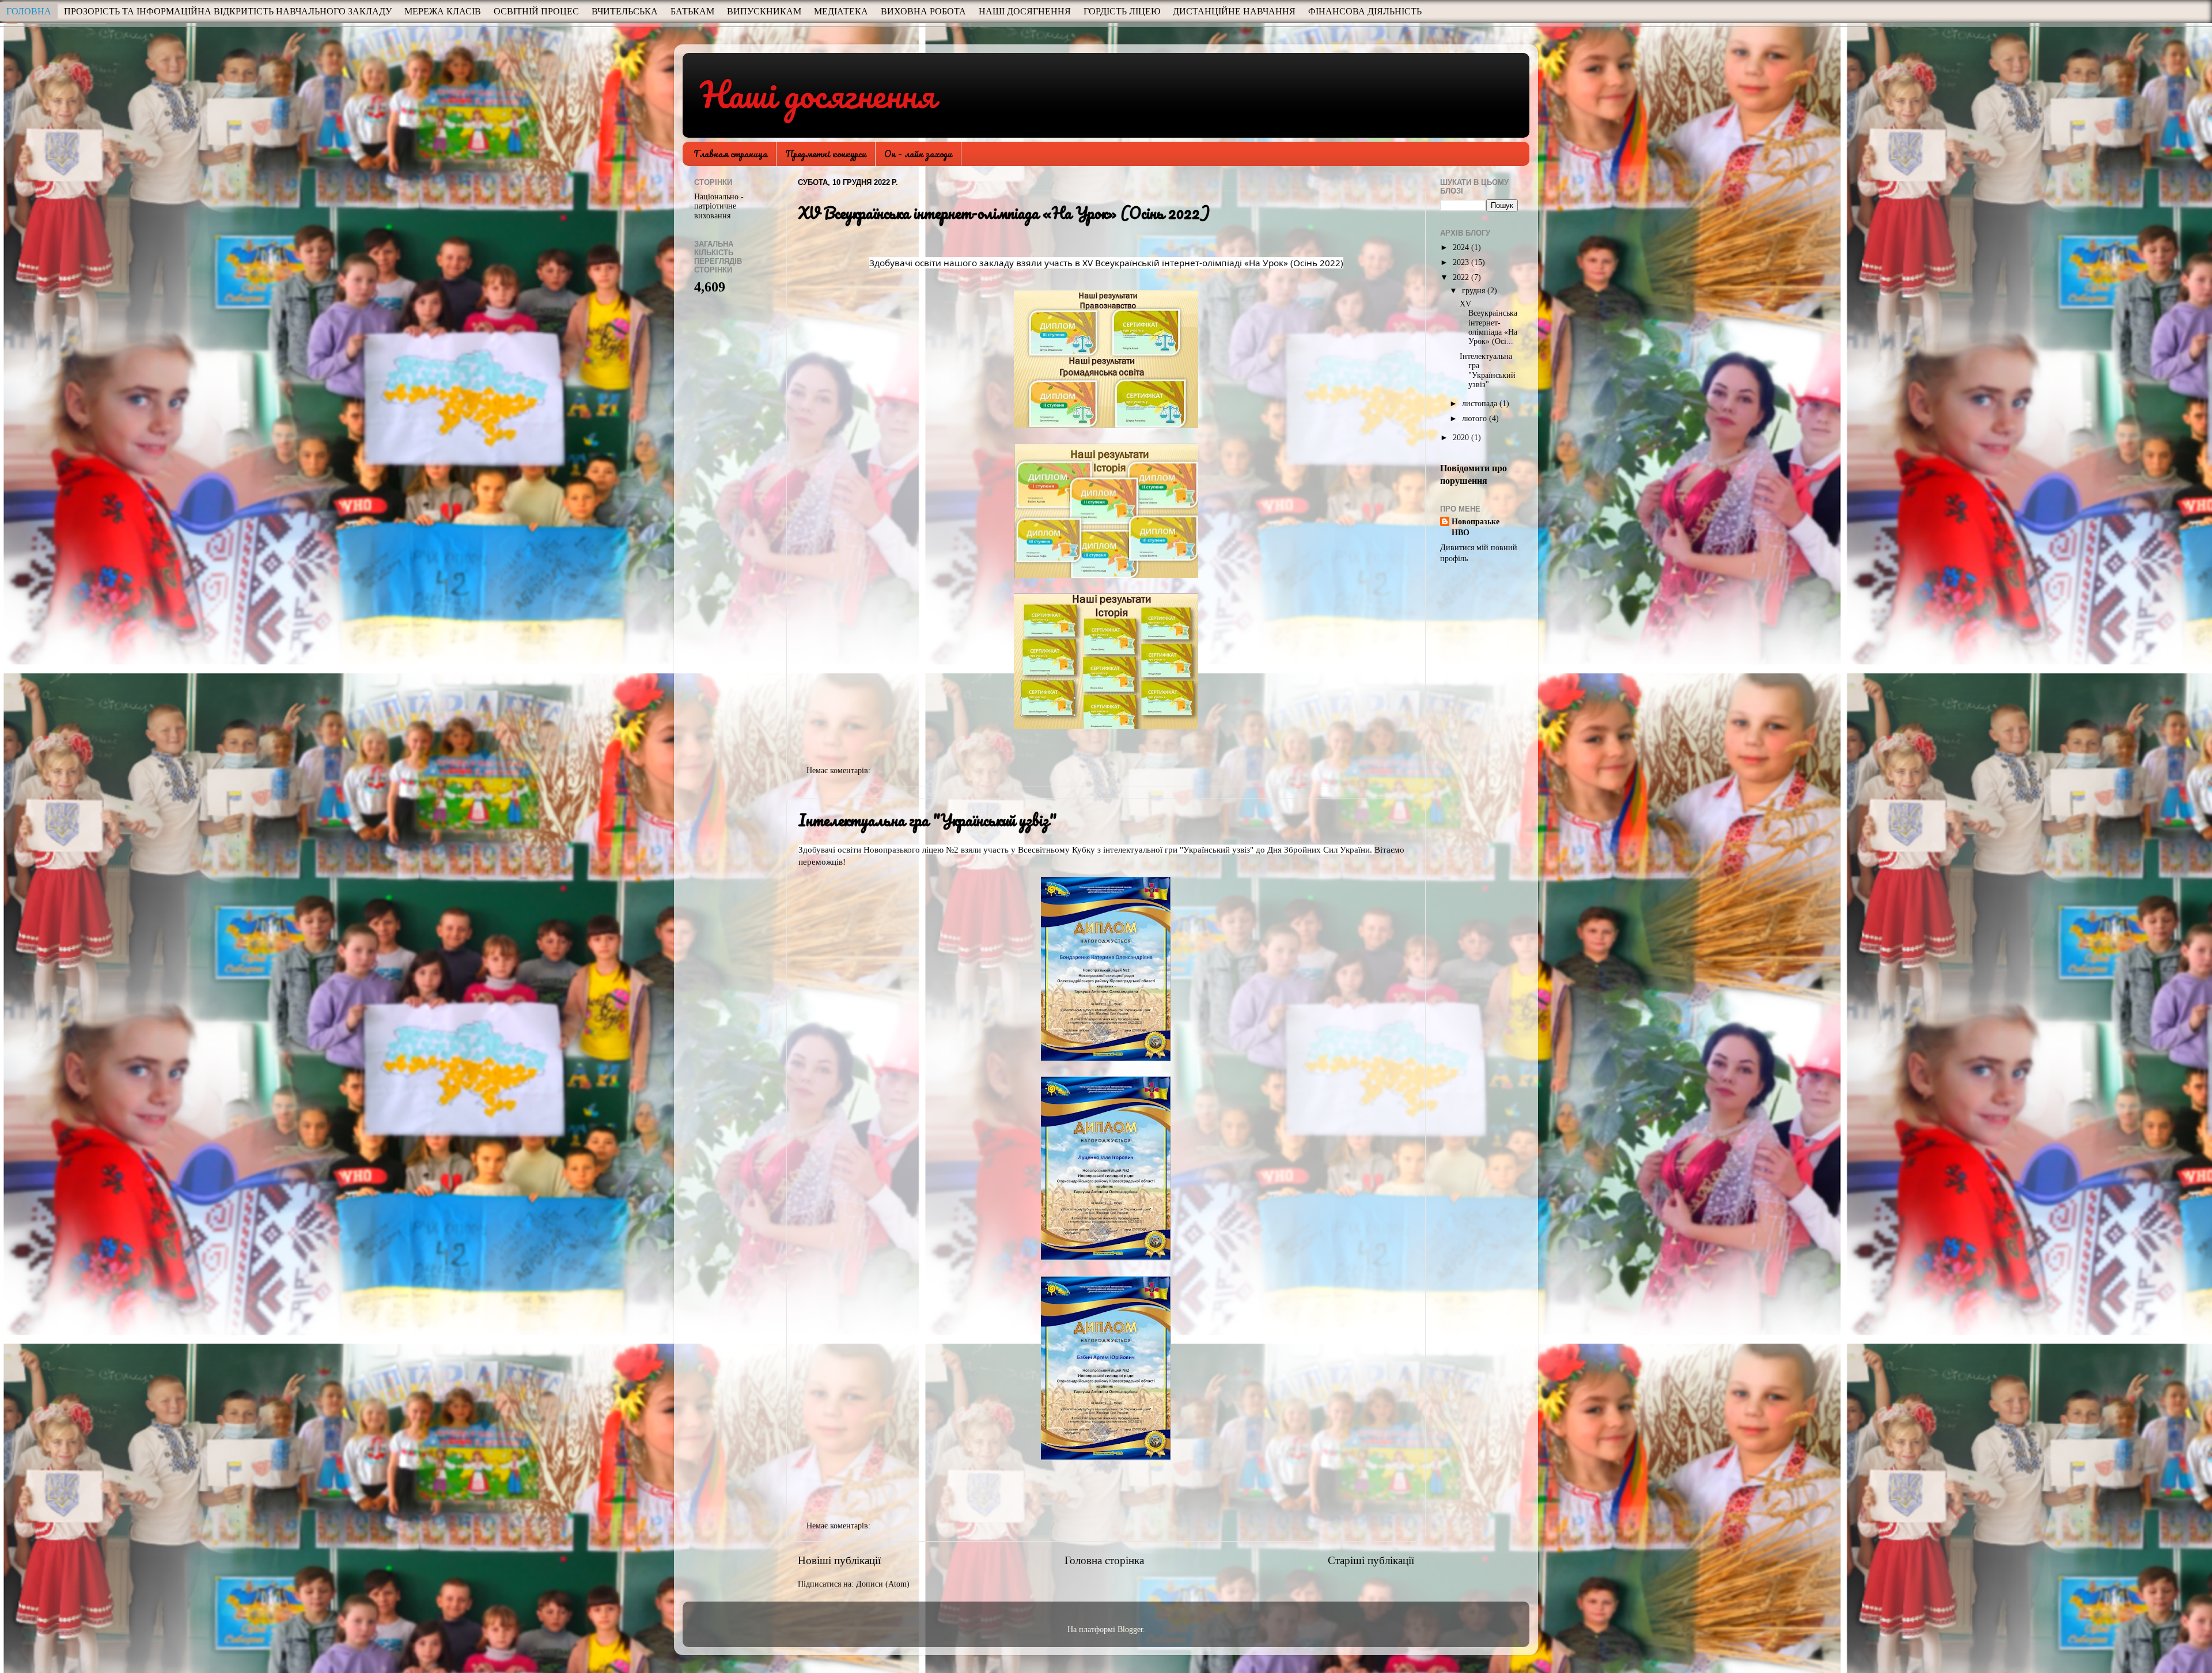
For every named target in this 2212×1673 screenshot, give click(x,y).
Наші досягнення (818, 94)
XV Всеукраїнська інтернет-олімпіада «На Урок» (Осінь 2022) (1004, 213)
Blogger (1130, 1630)
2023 (1462, 262)
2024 (1462, 247)
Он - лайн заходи (918, 154)
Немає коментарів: (840, 771)
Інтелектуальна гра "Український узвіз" (927, 820)
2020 (1462, 438)
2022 (1462, 277)
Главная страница (730, 154)
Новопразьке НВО (1476, 527)
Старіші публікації (1371, 1560)
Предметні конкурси (826, 154)
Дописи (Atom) (883, 1584)
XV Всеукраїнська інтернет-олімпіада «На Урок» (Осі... (1488, 323)
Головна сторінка (1104, 1560)
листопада (1481, 404)
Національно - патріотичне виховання (719, 206)
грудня (1475, 291)
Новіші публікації (839, 1560)
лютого (1476, 419)
